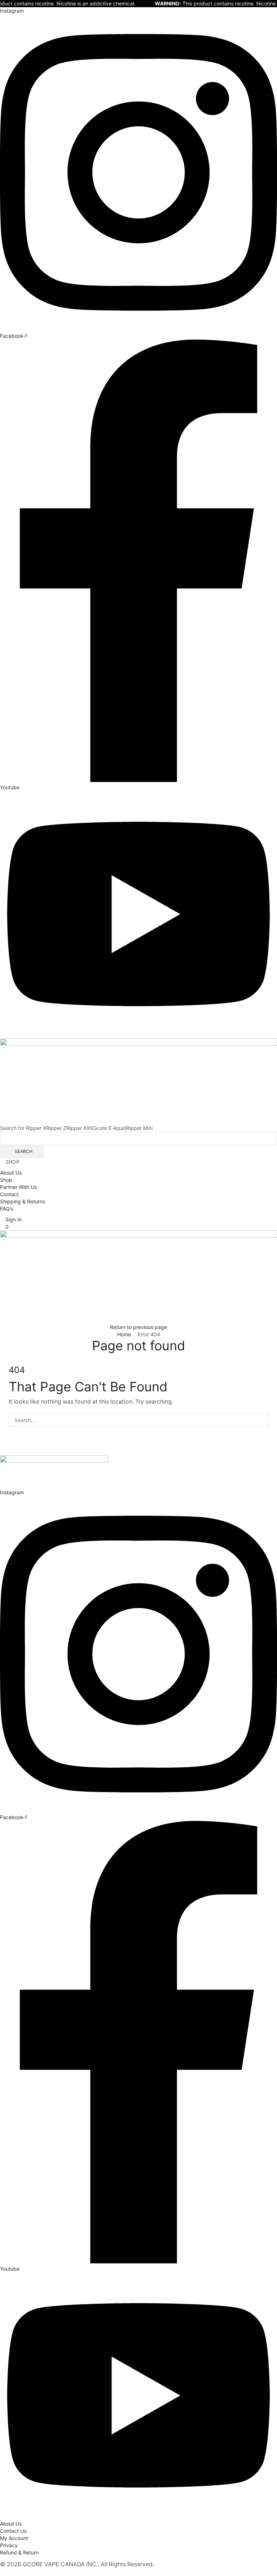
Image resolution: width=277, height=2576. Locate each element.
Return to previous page (138, 1327)
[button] (11, 1219)
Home (124, 1334)
